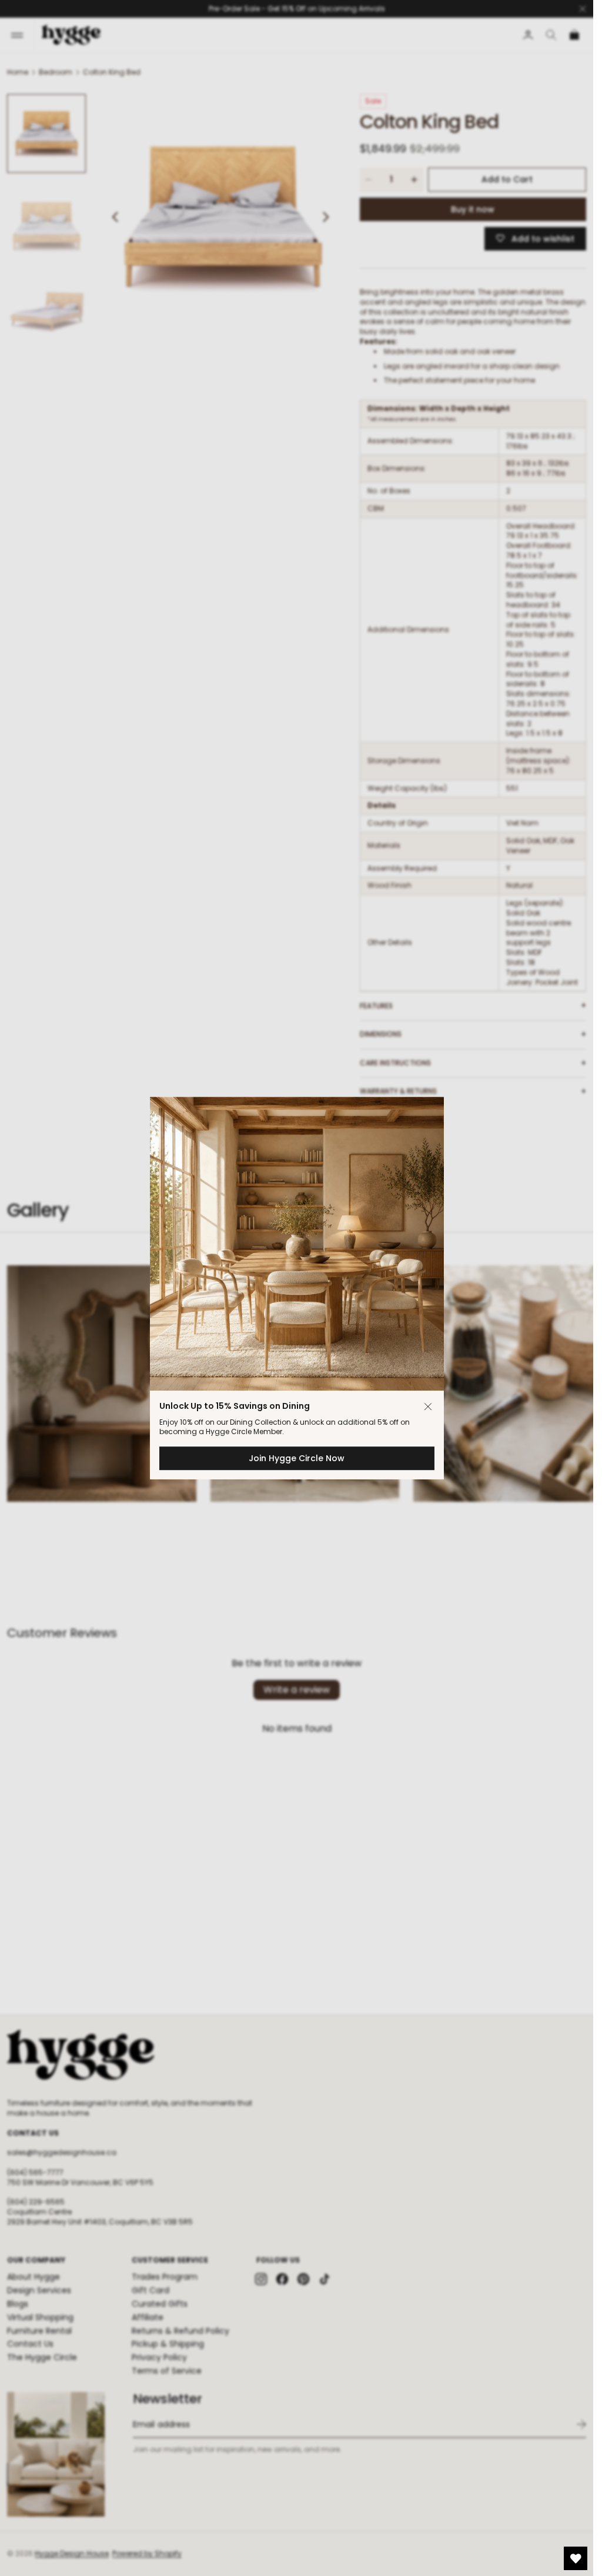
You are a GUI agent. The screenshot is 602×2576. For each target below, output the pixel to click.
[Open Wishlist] (576, 2558)
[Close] (428, 1406)
